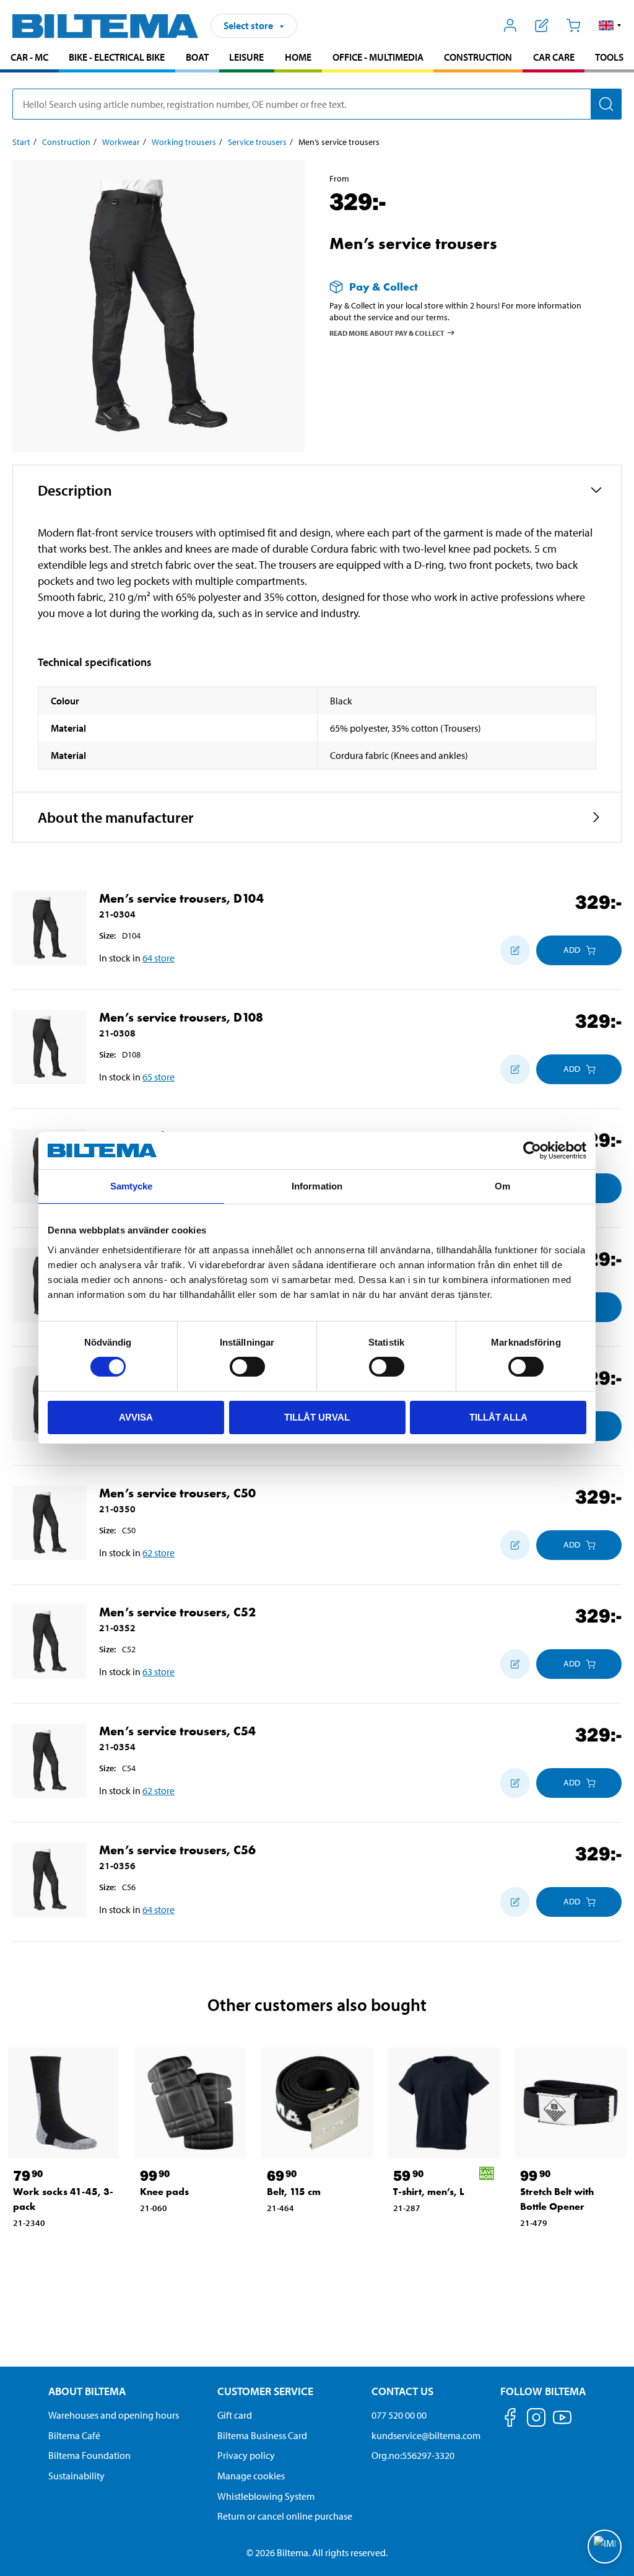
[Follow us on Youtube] (562, 2423)
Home (298, 57)
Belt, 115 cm (294, 2192)
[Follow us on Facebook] (510, 2420)
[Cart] (573, 25)
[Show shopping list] (542, 25)
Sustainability (76, 2476)
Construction (478, 57)
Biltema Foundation (89, 2455)
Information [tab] (317, 1186)
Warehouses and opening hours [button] (114, 2415)
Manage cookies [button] (251, 2476)
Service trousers (257, 142)
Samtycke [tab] (132, 1186)
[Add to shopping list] (515, 950)
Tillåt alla (498, 1417)
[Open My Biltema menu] (510, 25)
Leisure (246, 57)
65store (158, 1077)
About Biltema (87, 2391)
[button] (610, 25)
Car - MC (29, 57)
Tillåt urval (317, 1417)
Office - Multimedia (378, 57)
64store (158, 958)
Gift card (235, 2415)
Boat (197, 57)
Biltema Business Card (262, 2435)
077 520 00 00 (399, 2415)
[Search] (606, 104)
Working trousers (184, 142)
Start (21, 142)
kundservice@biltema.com (426, 2435)
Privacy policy (246, 2455)
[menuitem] (29, 59)
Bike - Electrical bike (117, 57)
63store (158, 1671)
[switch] (247, 1367)
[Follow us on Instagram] (536, 2420)
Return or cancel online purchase (285, 2516)
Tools (609, 57)
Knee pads (164, 2192)
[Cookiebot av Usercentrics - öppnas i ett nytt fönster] (532, 1150)
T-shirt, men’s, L (429, 2192)
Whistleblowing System (266, 2496)
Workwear (121, 142)
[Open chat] (605, 2547)
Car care (554, 57)
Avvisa (136, 1417)
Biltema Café (74, 2435)
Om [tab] (502, 1186)
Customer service (265, 2391)
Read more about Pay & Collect (387, 332)
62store (158, 1553)
